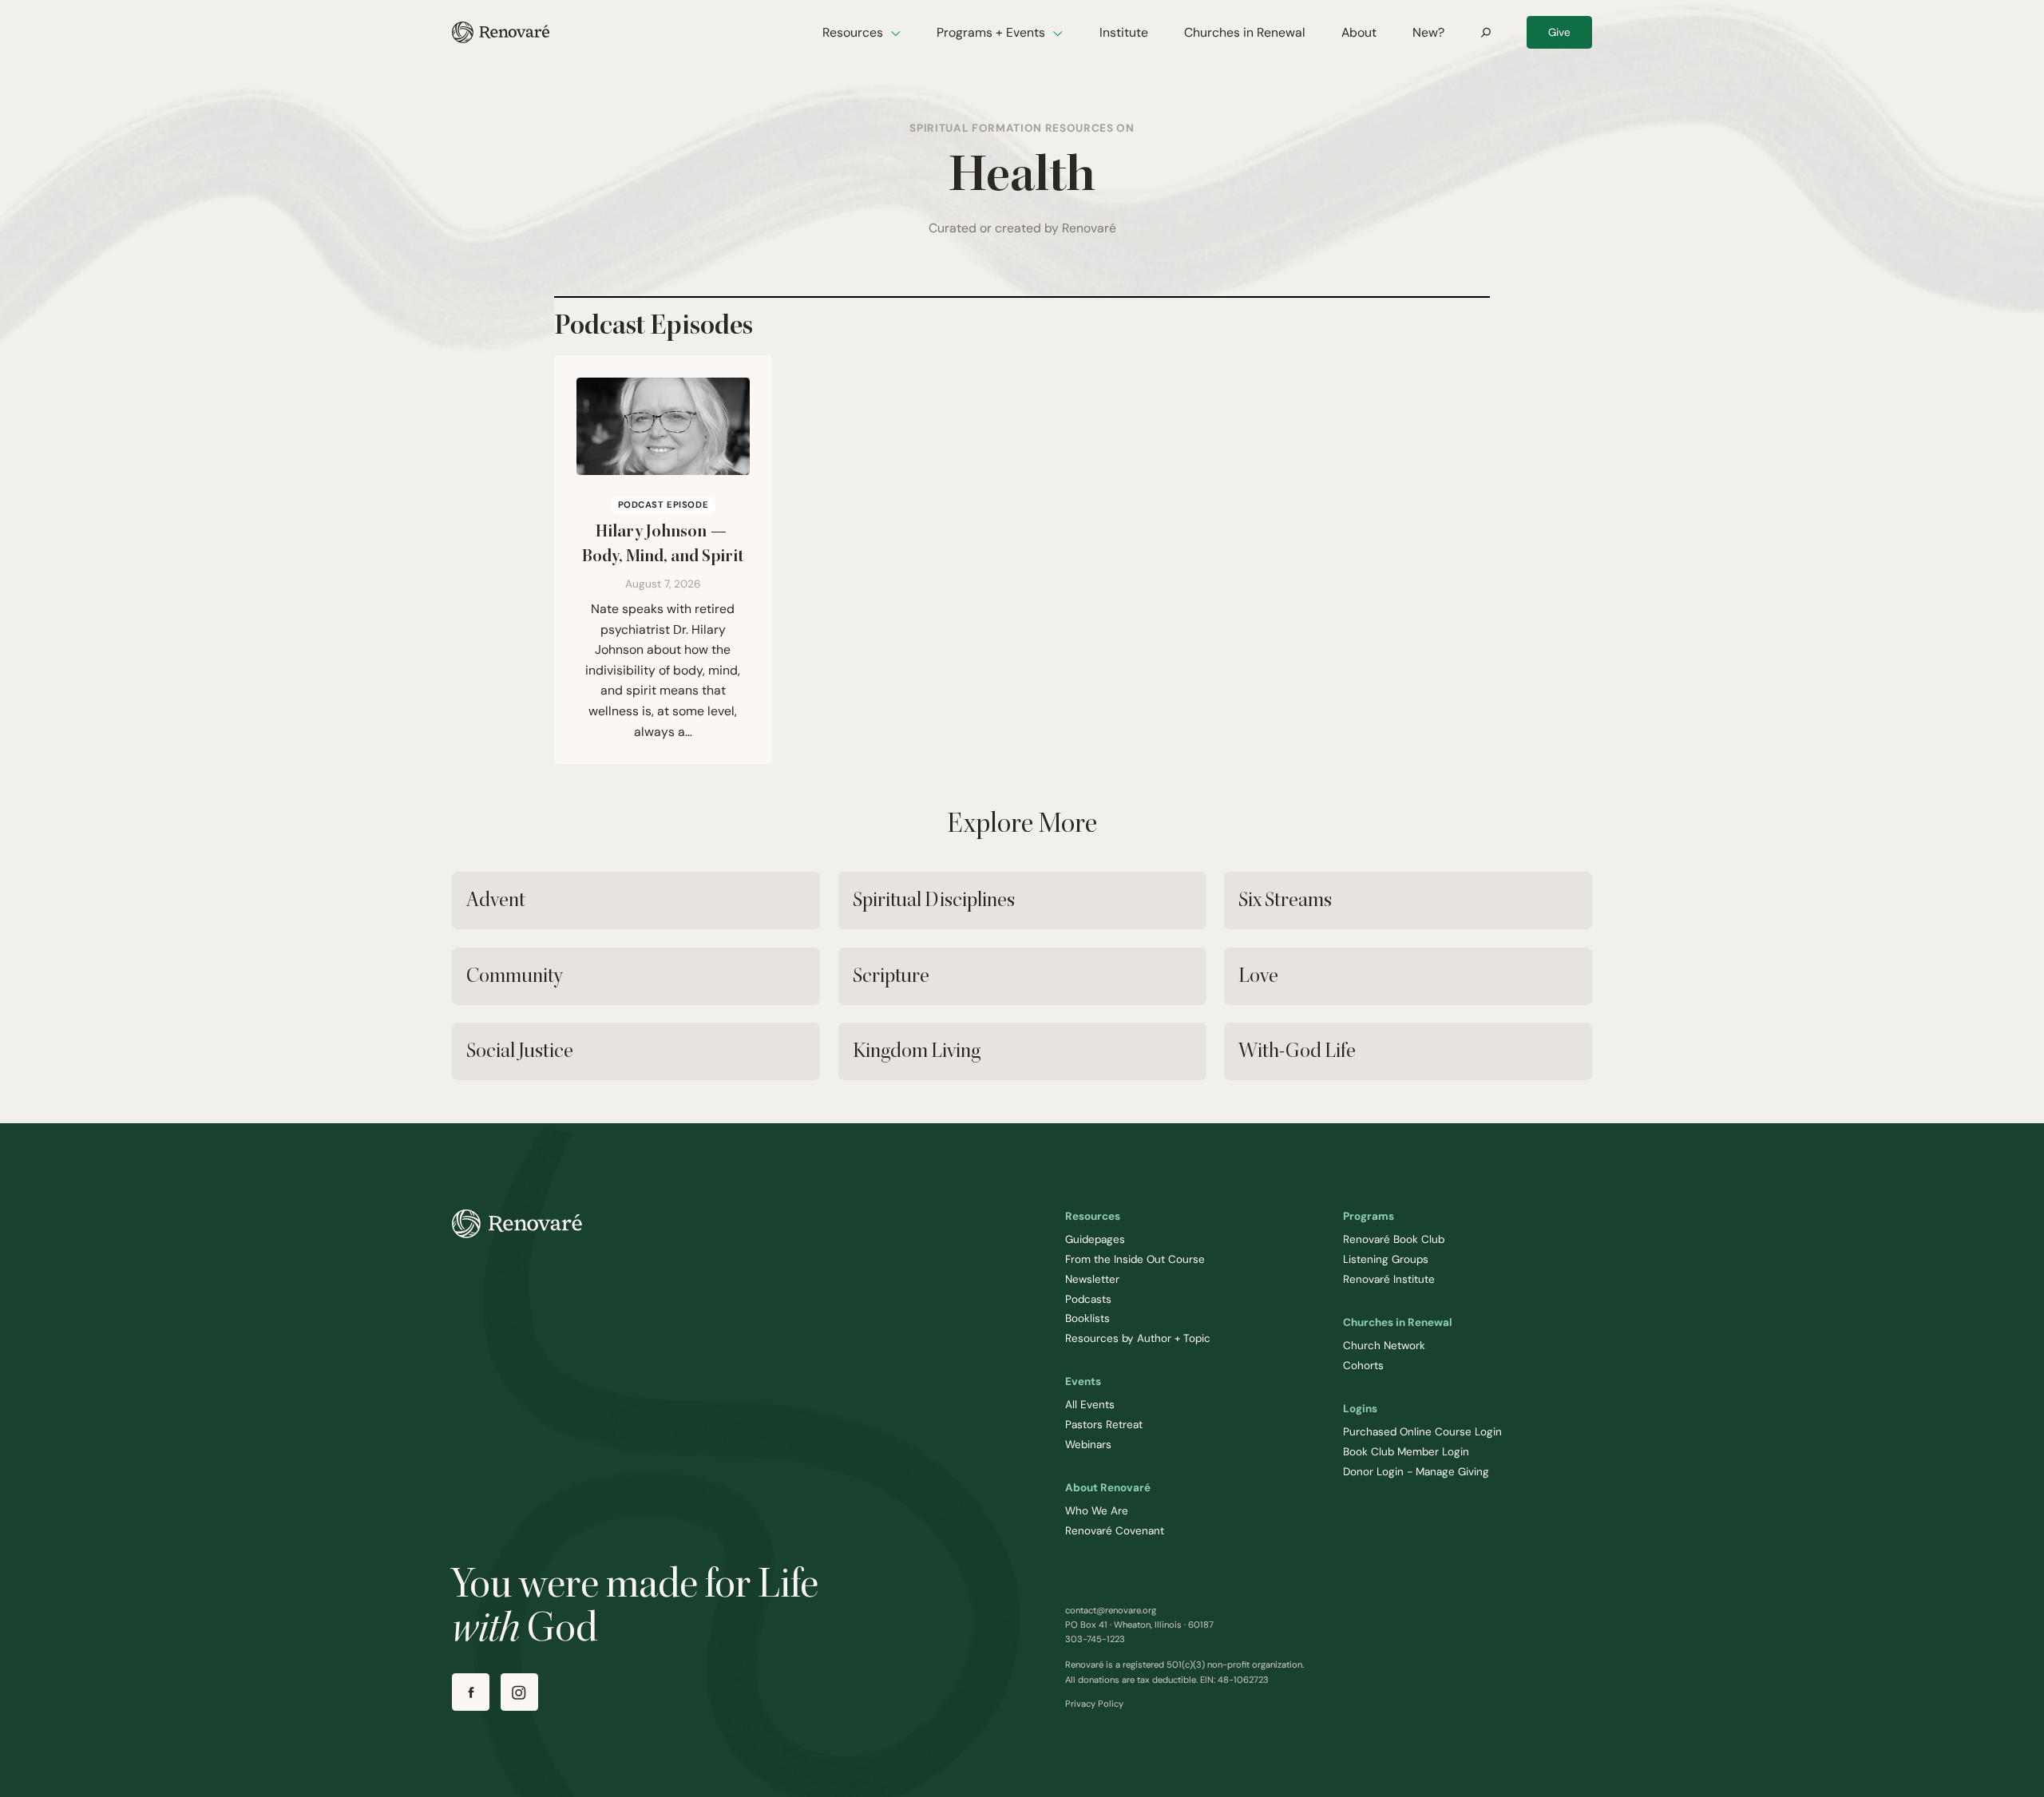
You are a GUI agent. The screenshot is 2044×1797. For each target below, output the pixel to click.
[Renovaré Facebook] (471, 1692)
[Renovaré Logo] (501, 32)
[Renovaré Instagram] (519, 1692)
